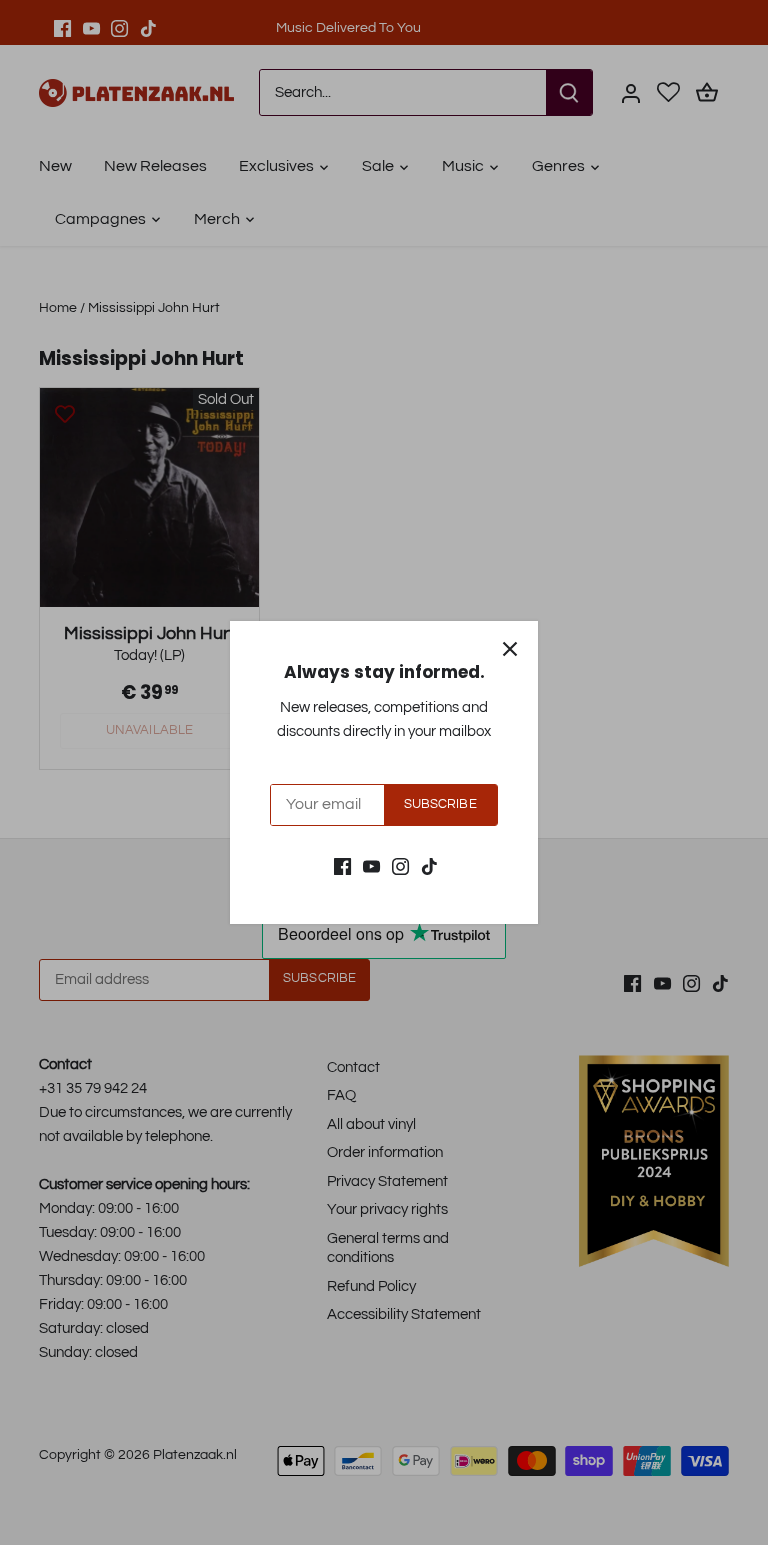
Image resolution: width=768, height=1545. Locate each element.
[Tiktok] (429, 866)
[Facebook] (342, 866)
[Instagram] (400, 866)
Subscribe (440, 804)
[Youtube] (371, 866)
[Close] (510, 649)
